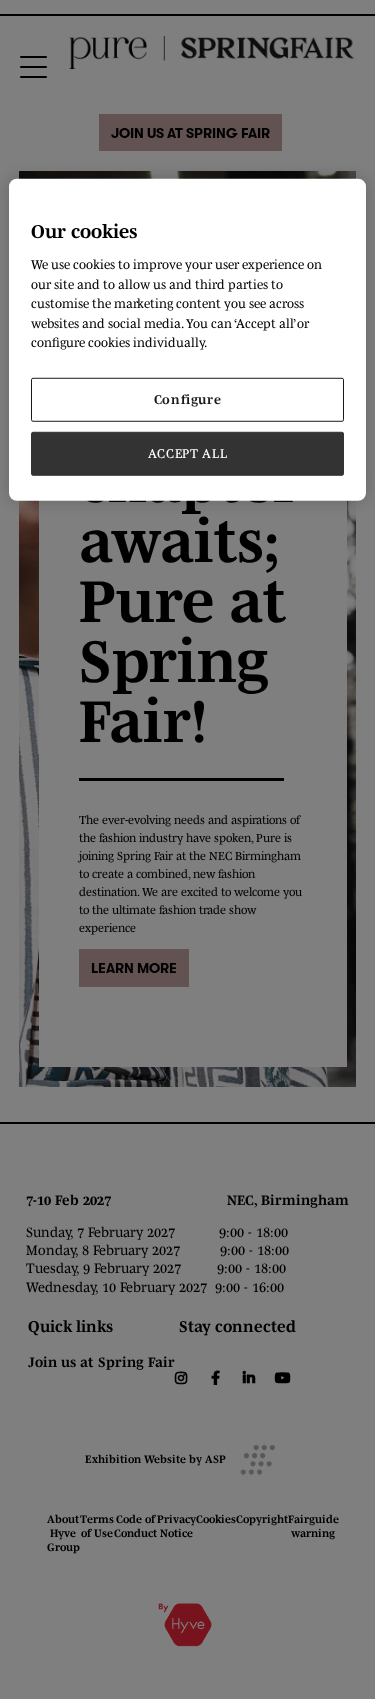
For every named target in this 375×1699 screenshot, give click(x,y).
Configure (188, 399)
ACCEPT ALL (188, 453)
